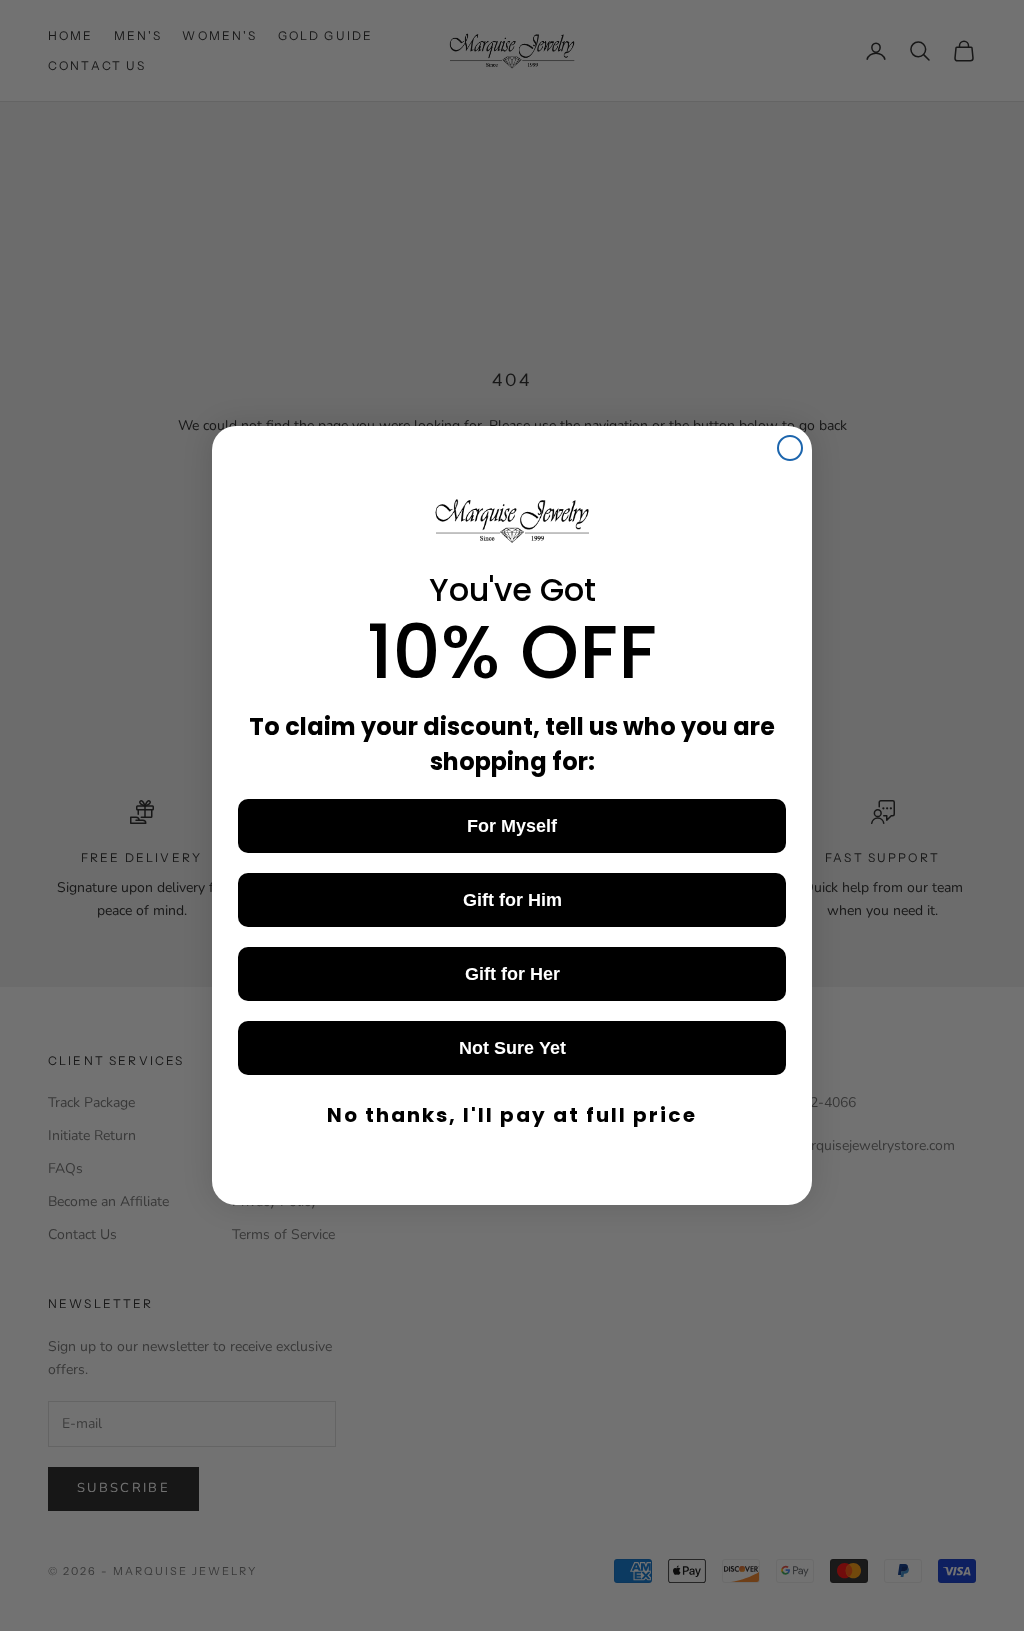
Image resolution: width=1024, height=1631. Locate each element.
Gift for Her (512, 974)
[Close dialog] (790, 448)
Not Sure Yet (512, 1048)
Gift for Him (512, 900)
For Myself (512, 826)
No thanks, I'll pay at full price (512, 1115)
